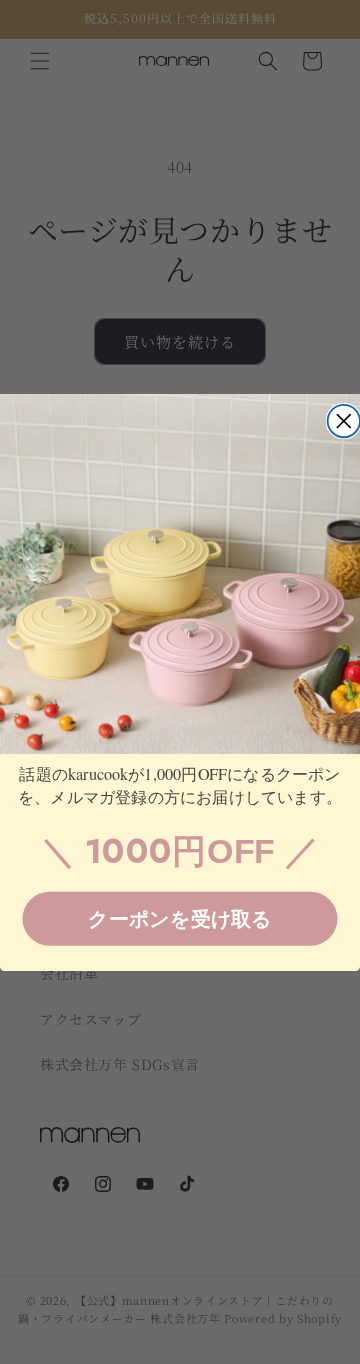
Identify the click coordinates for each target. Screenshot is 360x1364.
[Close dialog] (344, 420)
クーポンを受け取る (180, 918)
